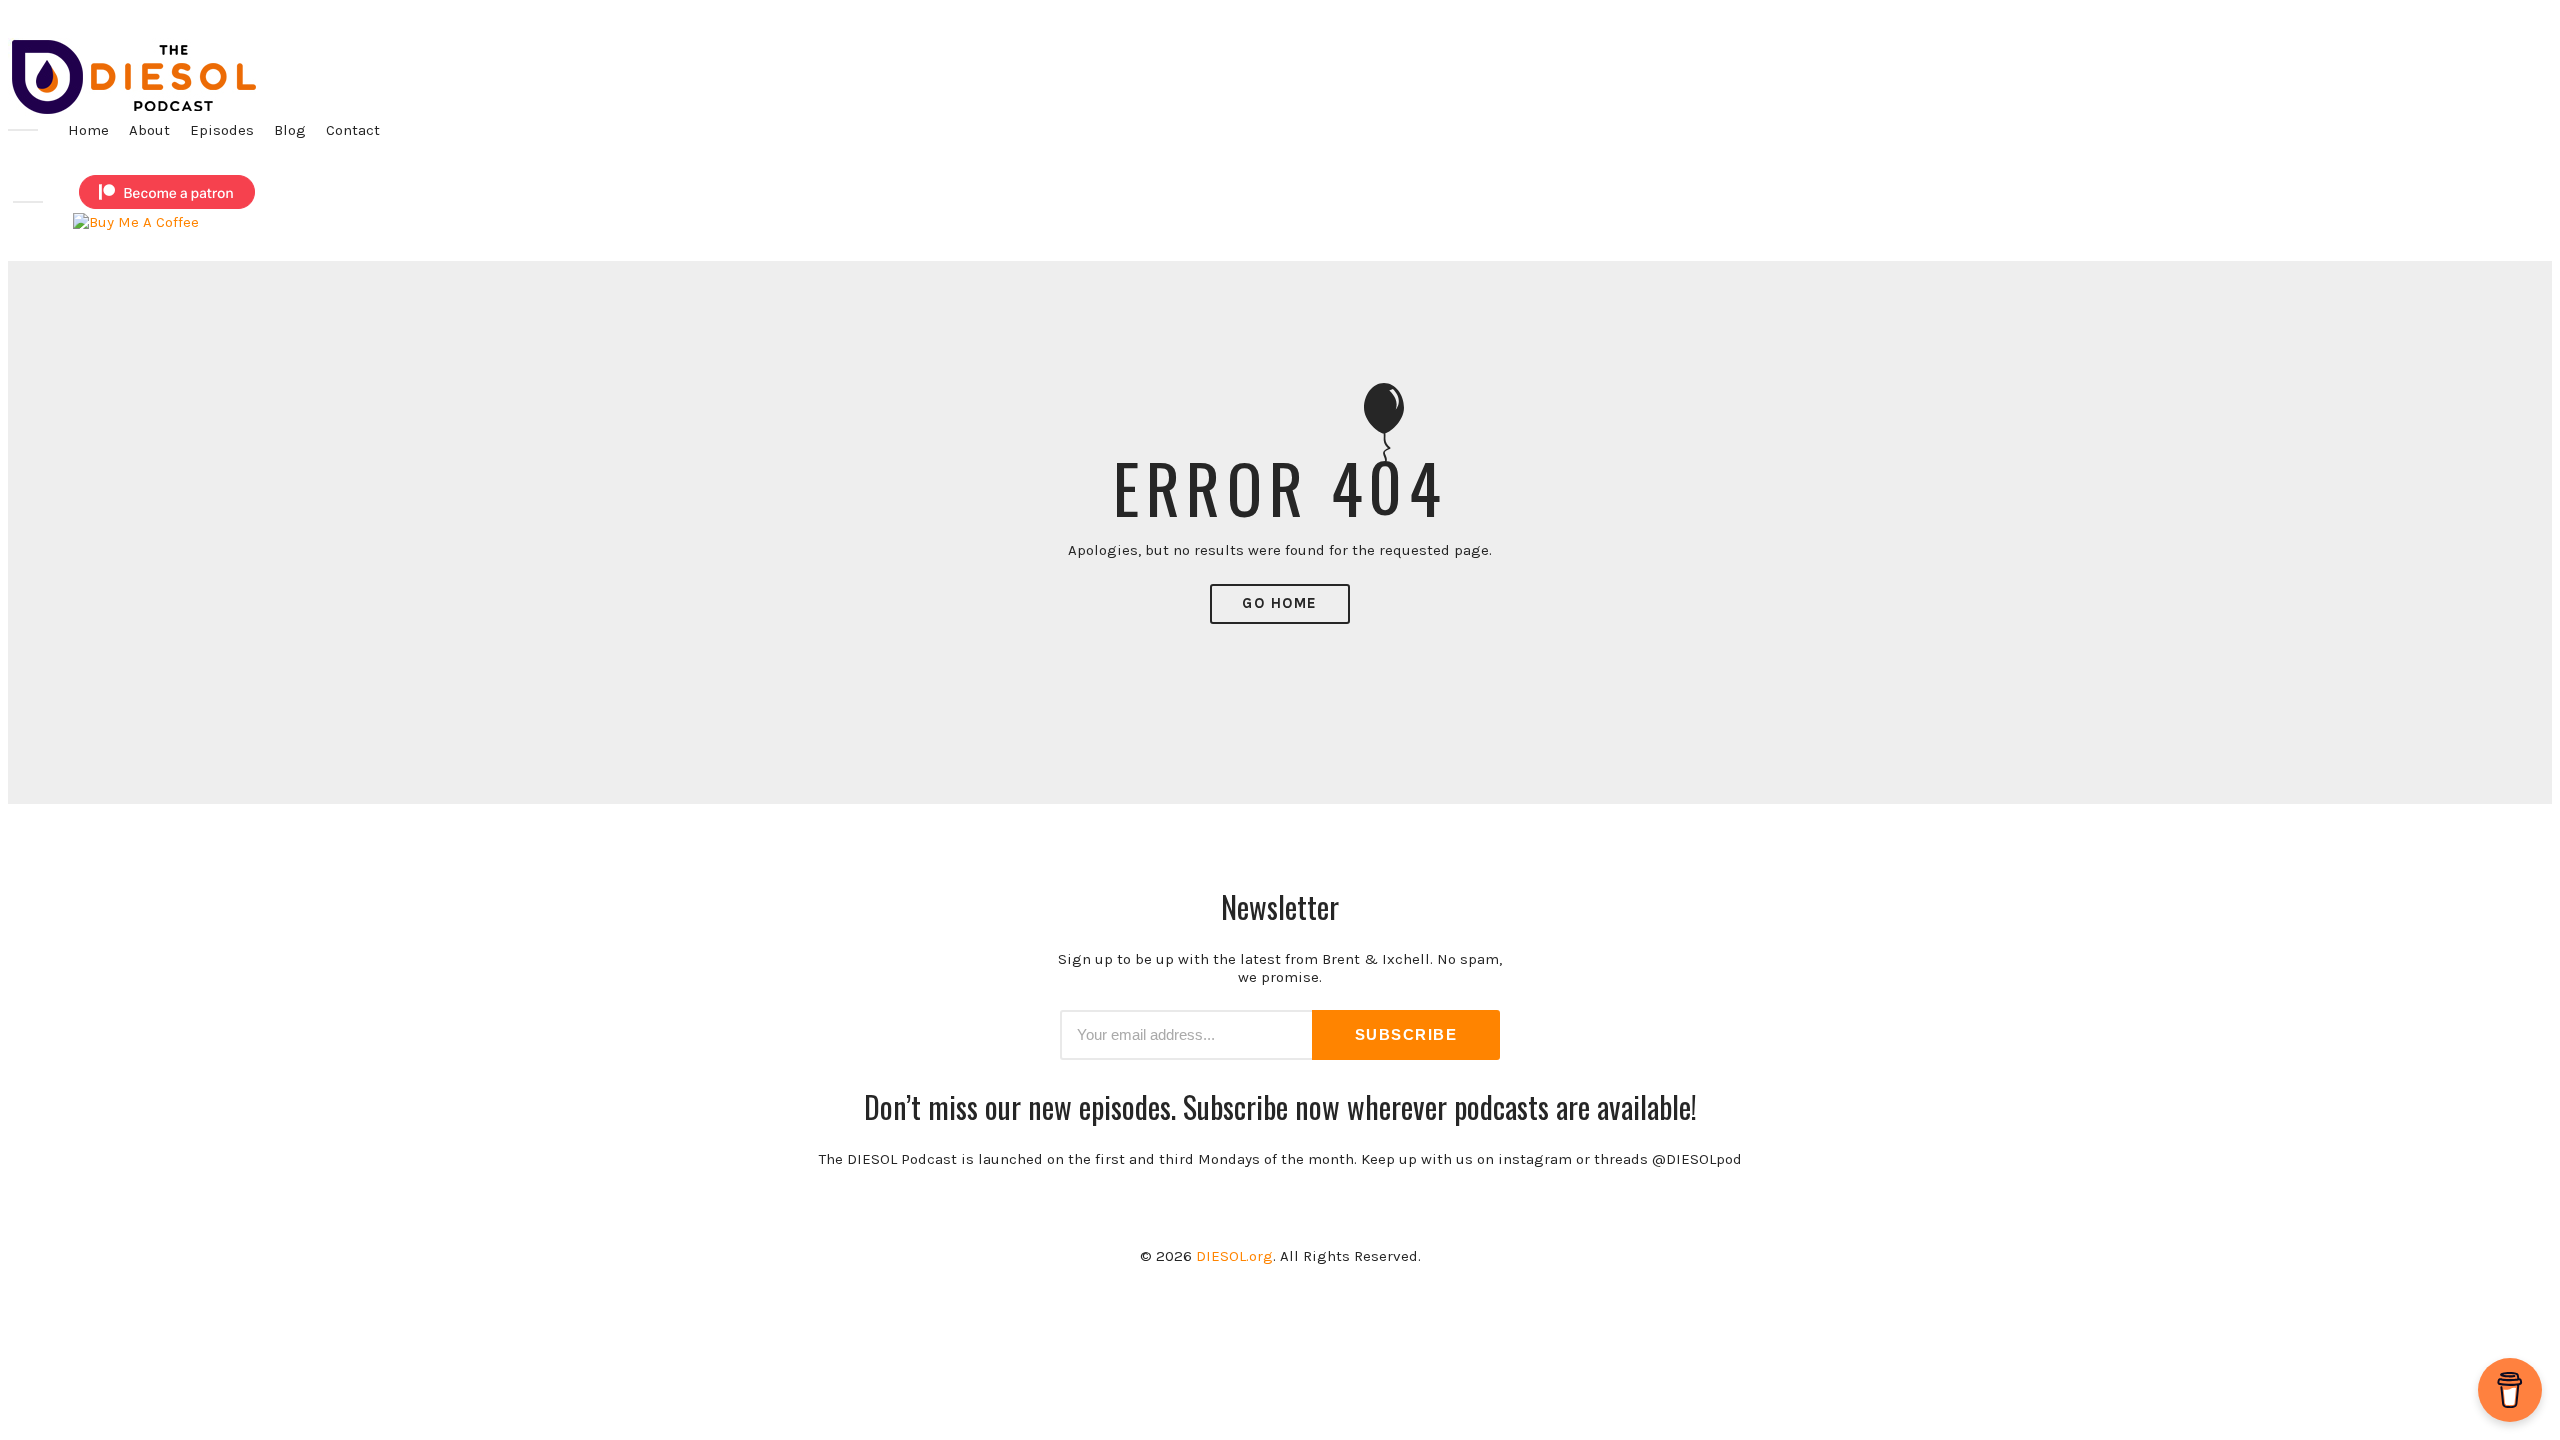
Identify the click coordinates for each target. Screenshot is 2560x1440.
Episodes (222, 130)
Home (88, 130)
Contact (353, 130)
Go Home (1280, 603)
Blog (290, 130)
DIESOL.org (1234, 1256)
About (149, 130)
